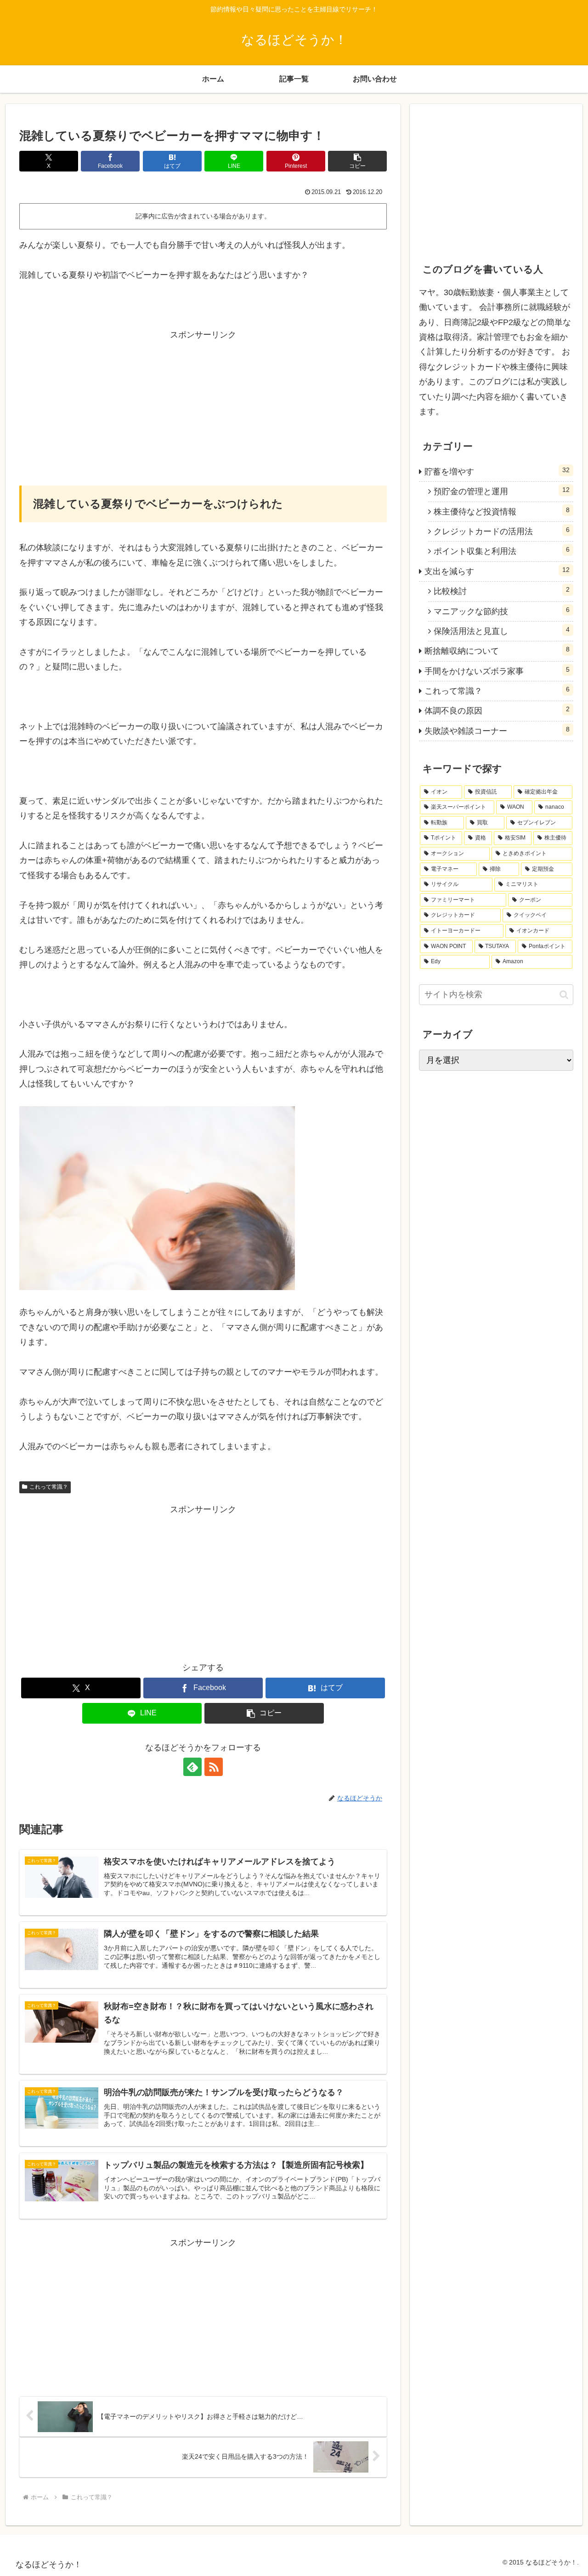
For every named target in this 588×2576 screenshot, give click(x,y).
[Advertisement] (203, 406)
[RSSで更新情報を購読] (214, 1767)
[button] (357, 161)
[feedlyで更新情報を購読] (192, 1767)
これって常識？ (49, 1487)
